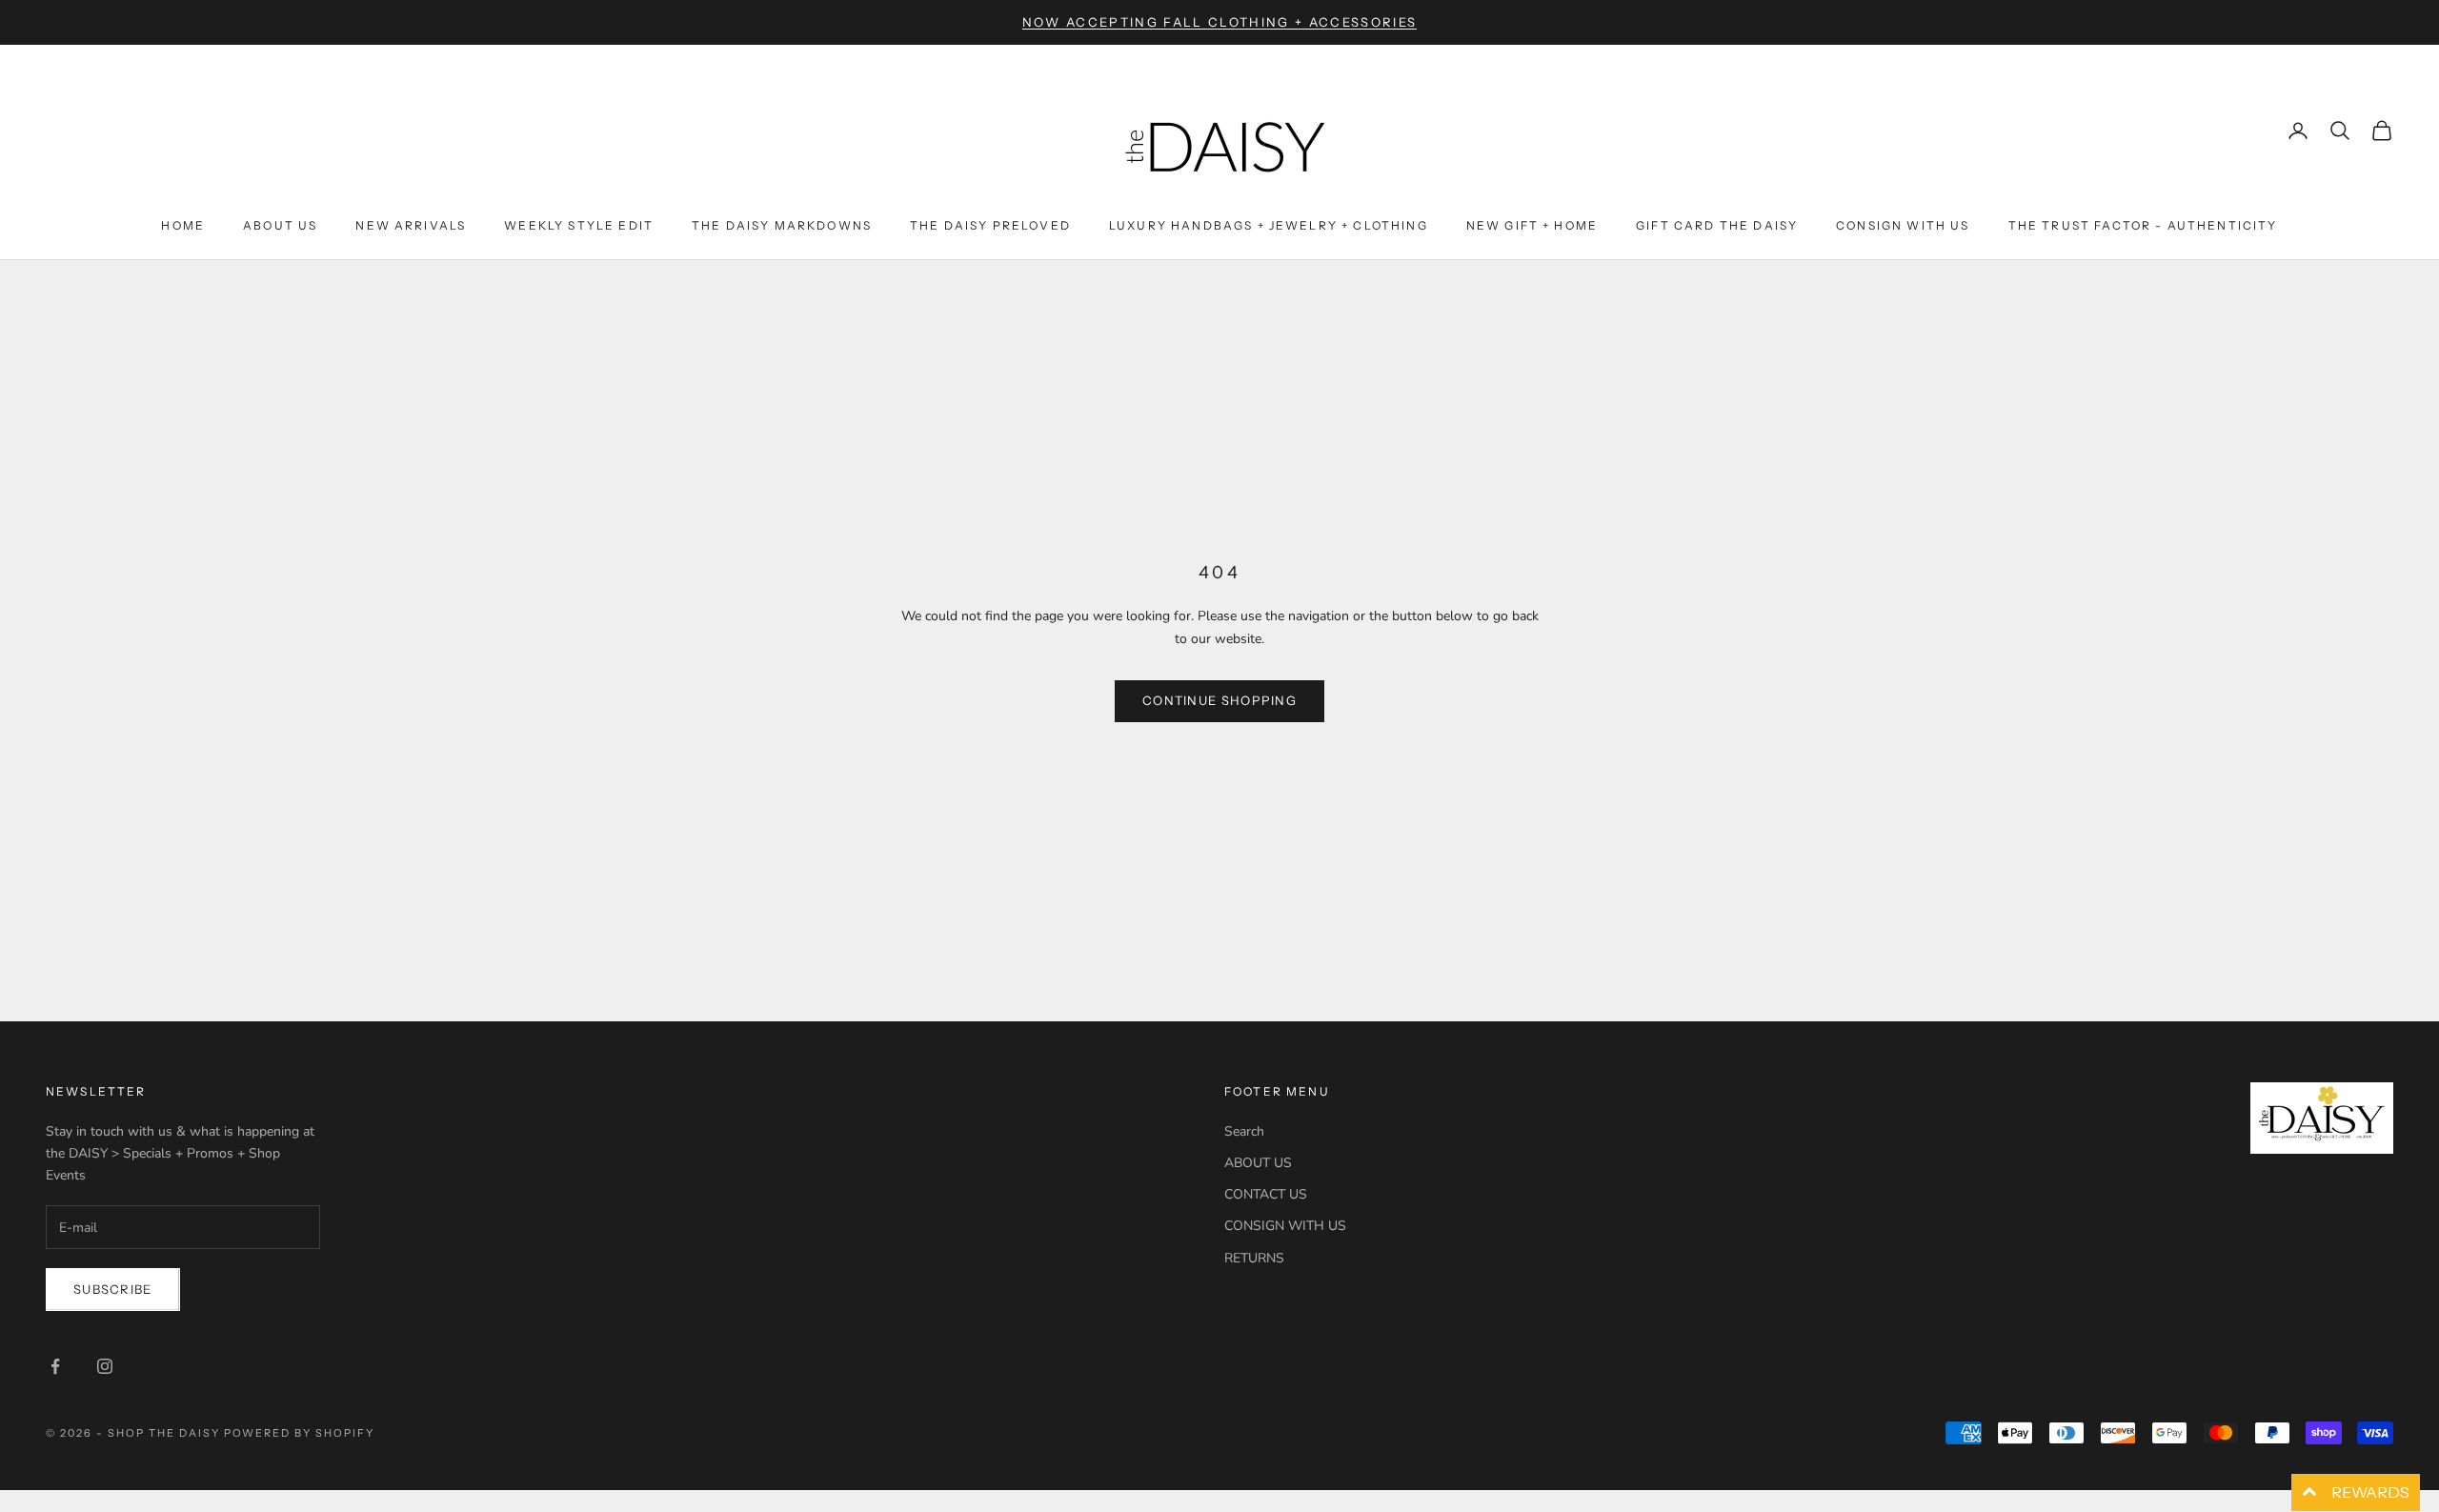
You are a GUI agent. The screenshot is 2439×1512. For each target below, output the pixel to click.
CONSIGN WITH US (1285, 1226)
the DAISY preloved (990, 225)
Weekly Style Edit (579, 225)
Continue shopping (1219, 700)
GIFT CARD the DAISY (1717, 225)
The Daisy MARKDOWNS (782, 225)
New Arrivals (411, 225)
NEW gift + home (1532, 225)
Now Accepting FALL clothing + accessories (1220, 22)
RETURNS (1254, 1258)
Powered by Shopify (300, 1433)
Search (1244, 1131)
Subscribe (113, 1289)
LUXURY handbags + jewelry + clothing (1269, 225)
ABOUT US (1258, 1163)
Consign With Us (1903, 225)
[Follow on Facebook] (55, 1366)
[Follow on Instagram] (105, 1366)
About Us (280, 225)
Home (183, 225)
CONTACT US (1266, 1194)
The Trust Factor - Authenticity (2143, 225)
